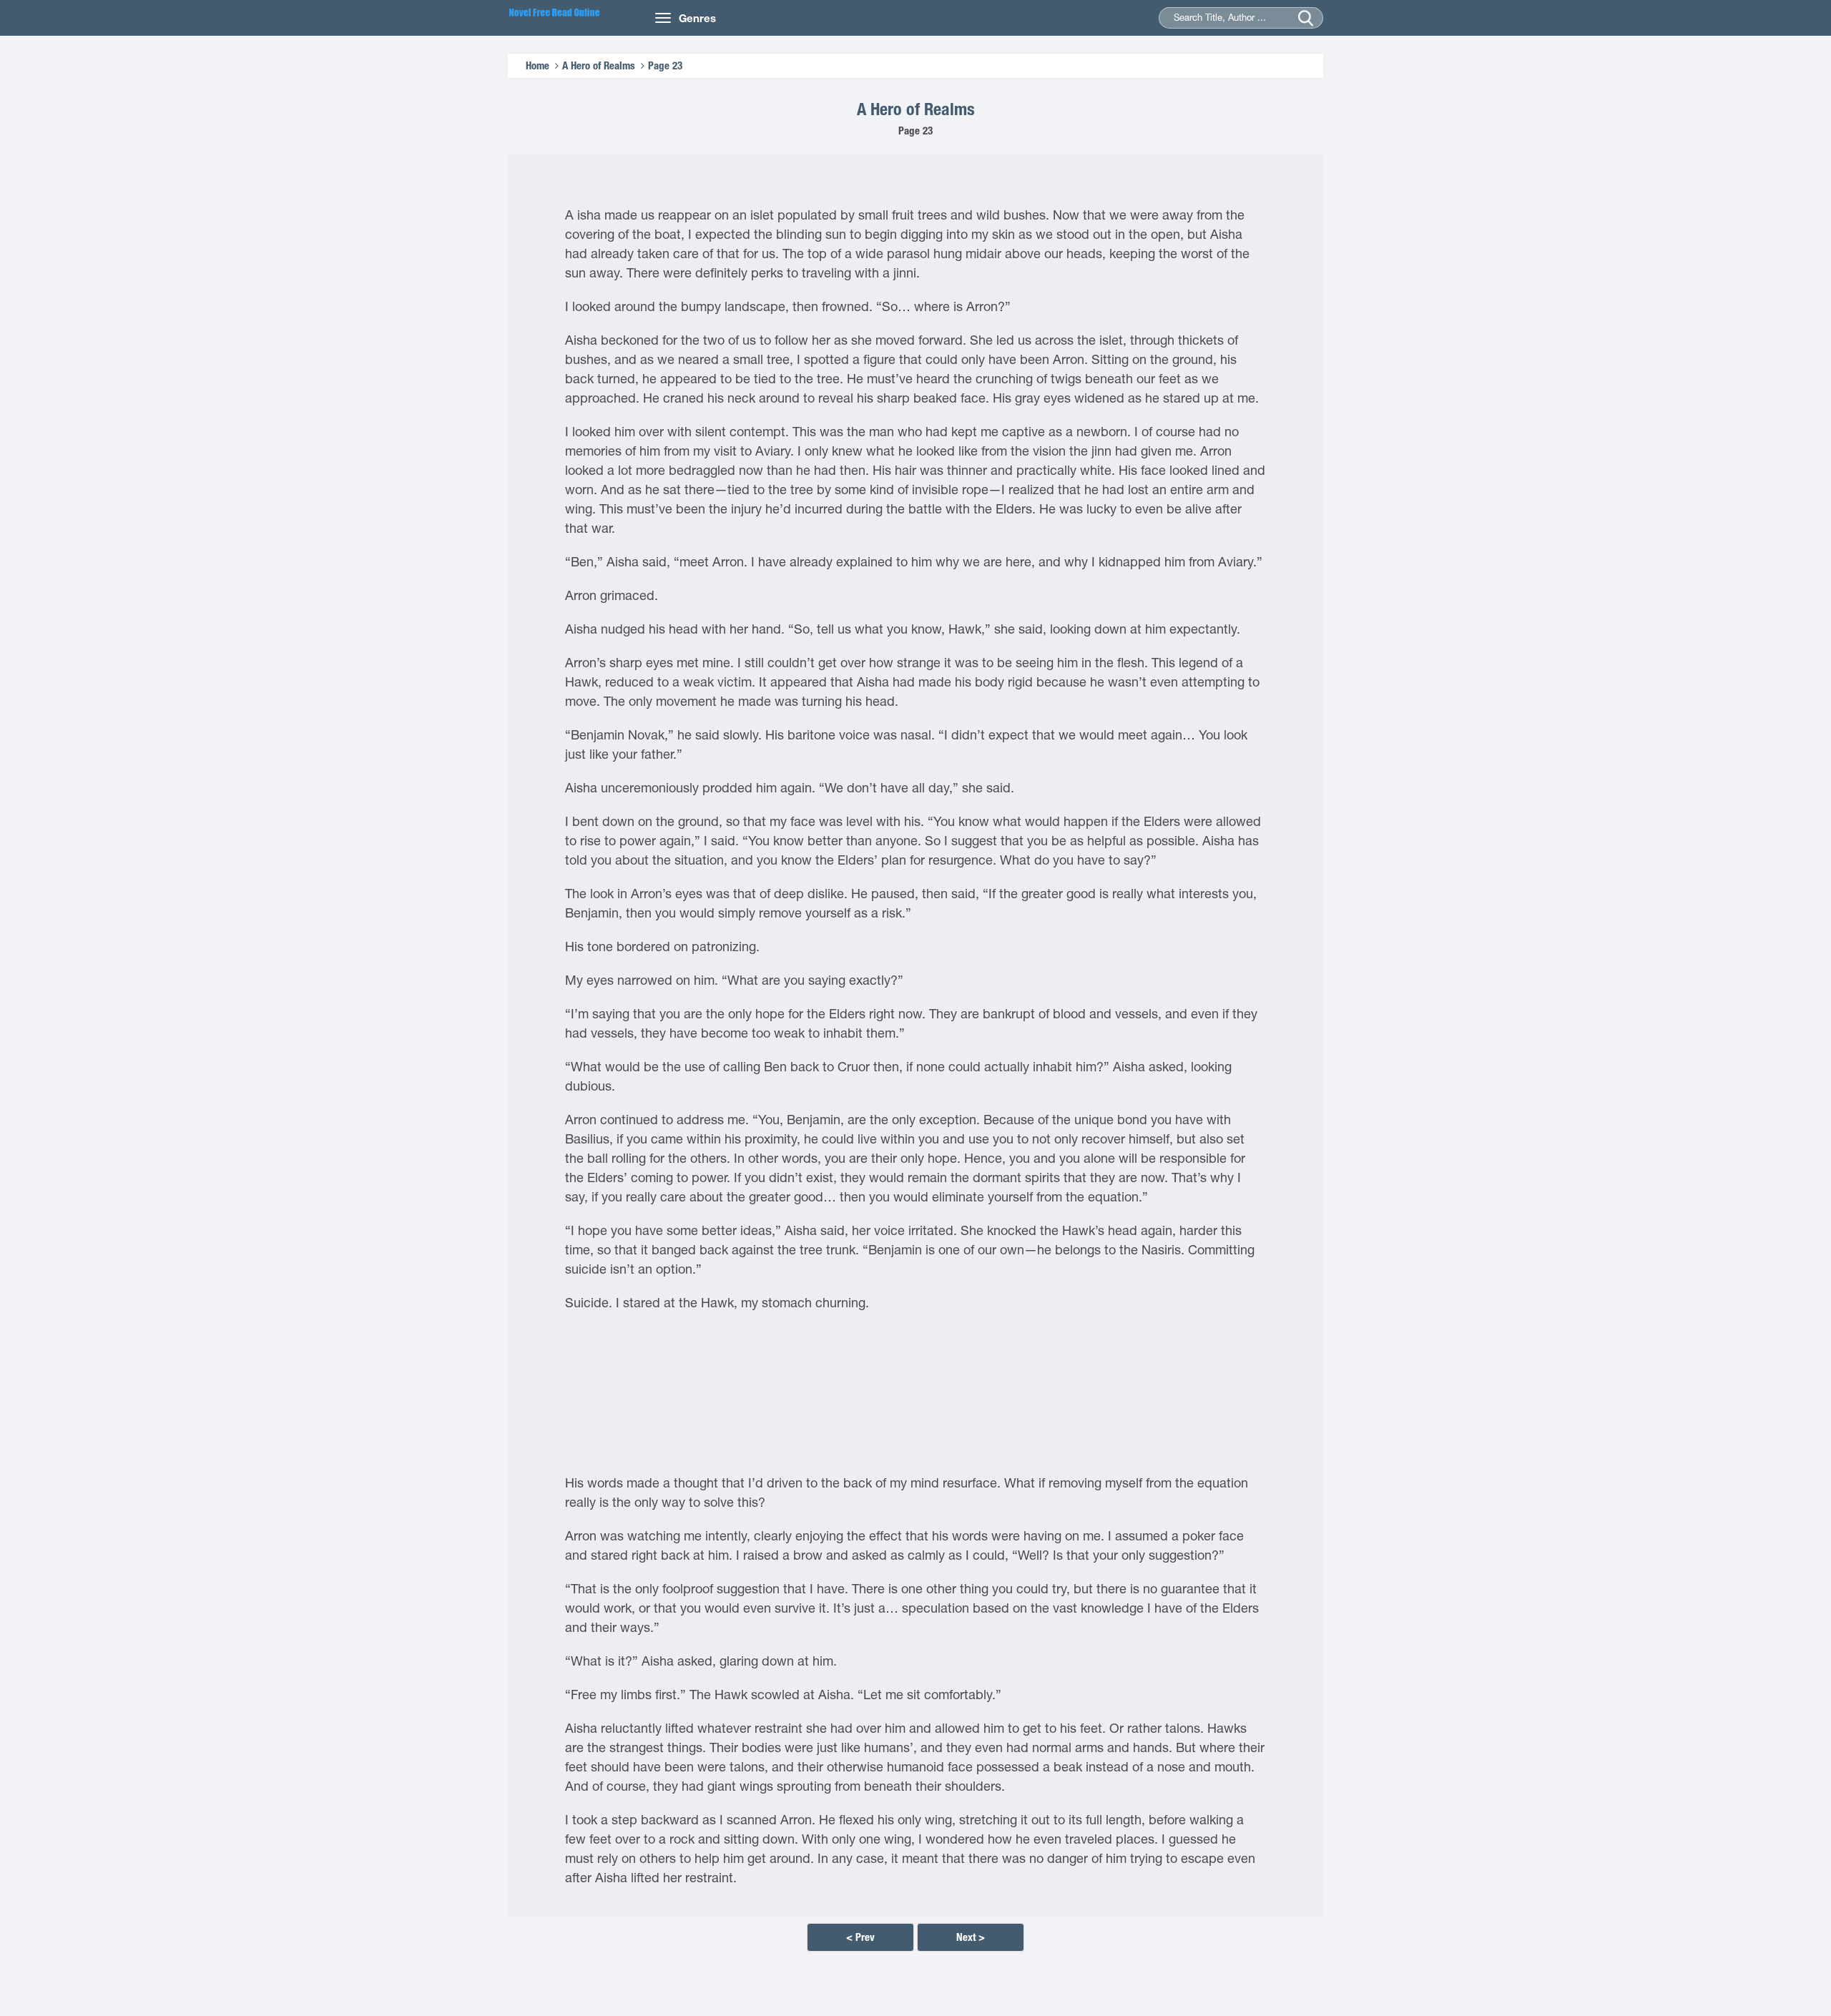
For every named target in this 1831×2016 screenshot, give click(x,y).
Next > (971, 1937)
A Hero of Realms (599, 65)
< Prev (860, 1937)
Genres (697, 18)
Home (537, 65)
